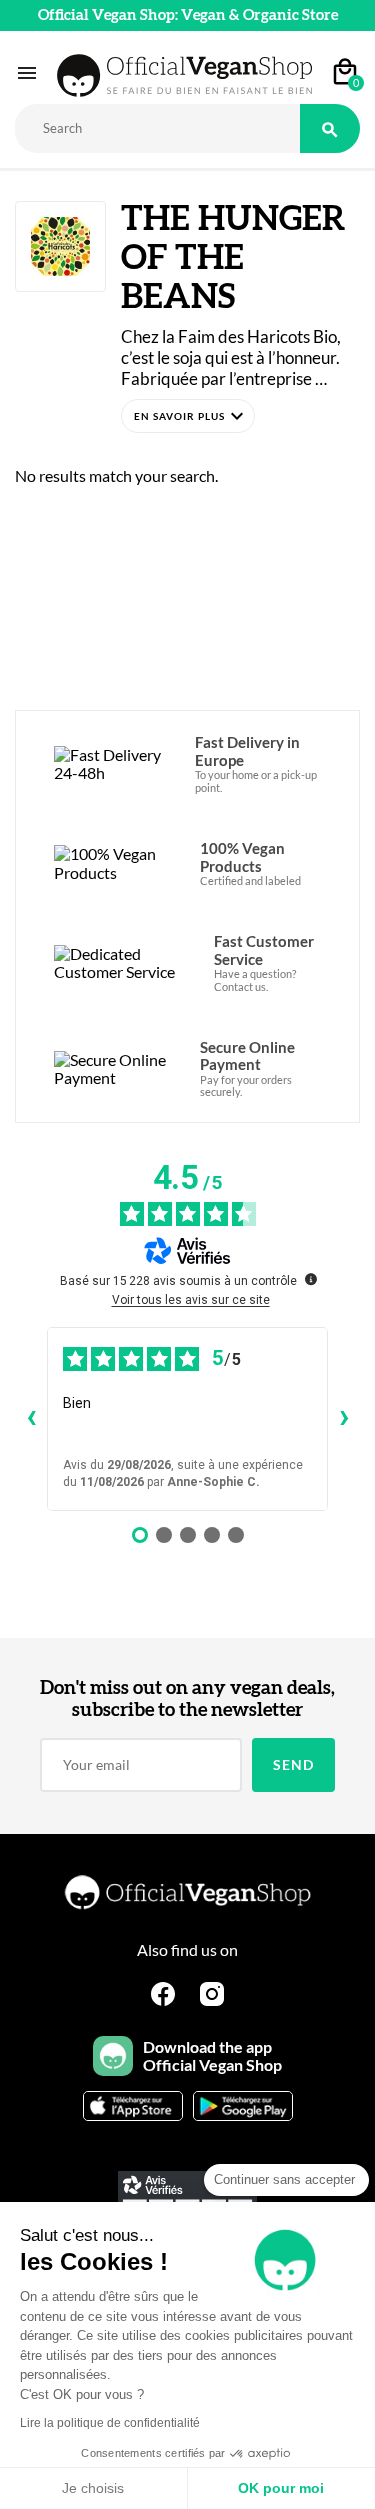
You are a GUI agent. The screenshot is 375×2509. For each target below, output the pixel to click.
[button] (188, 416)
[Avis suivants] (344, 1419)
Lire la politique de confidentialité (110, 2423)
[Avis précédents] (31, 1419)
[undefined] (311, 1279)
